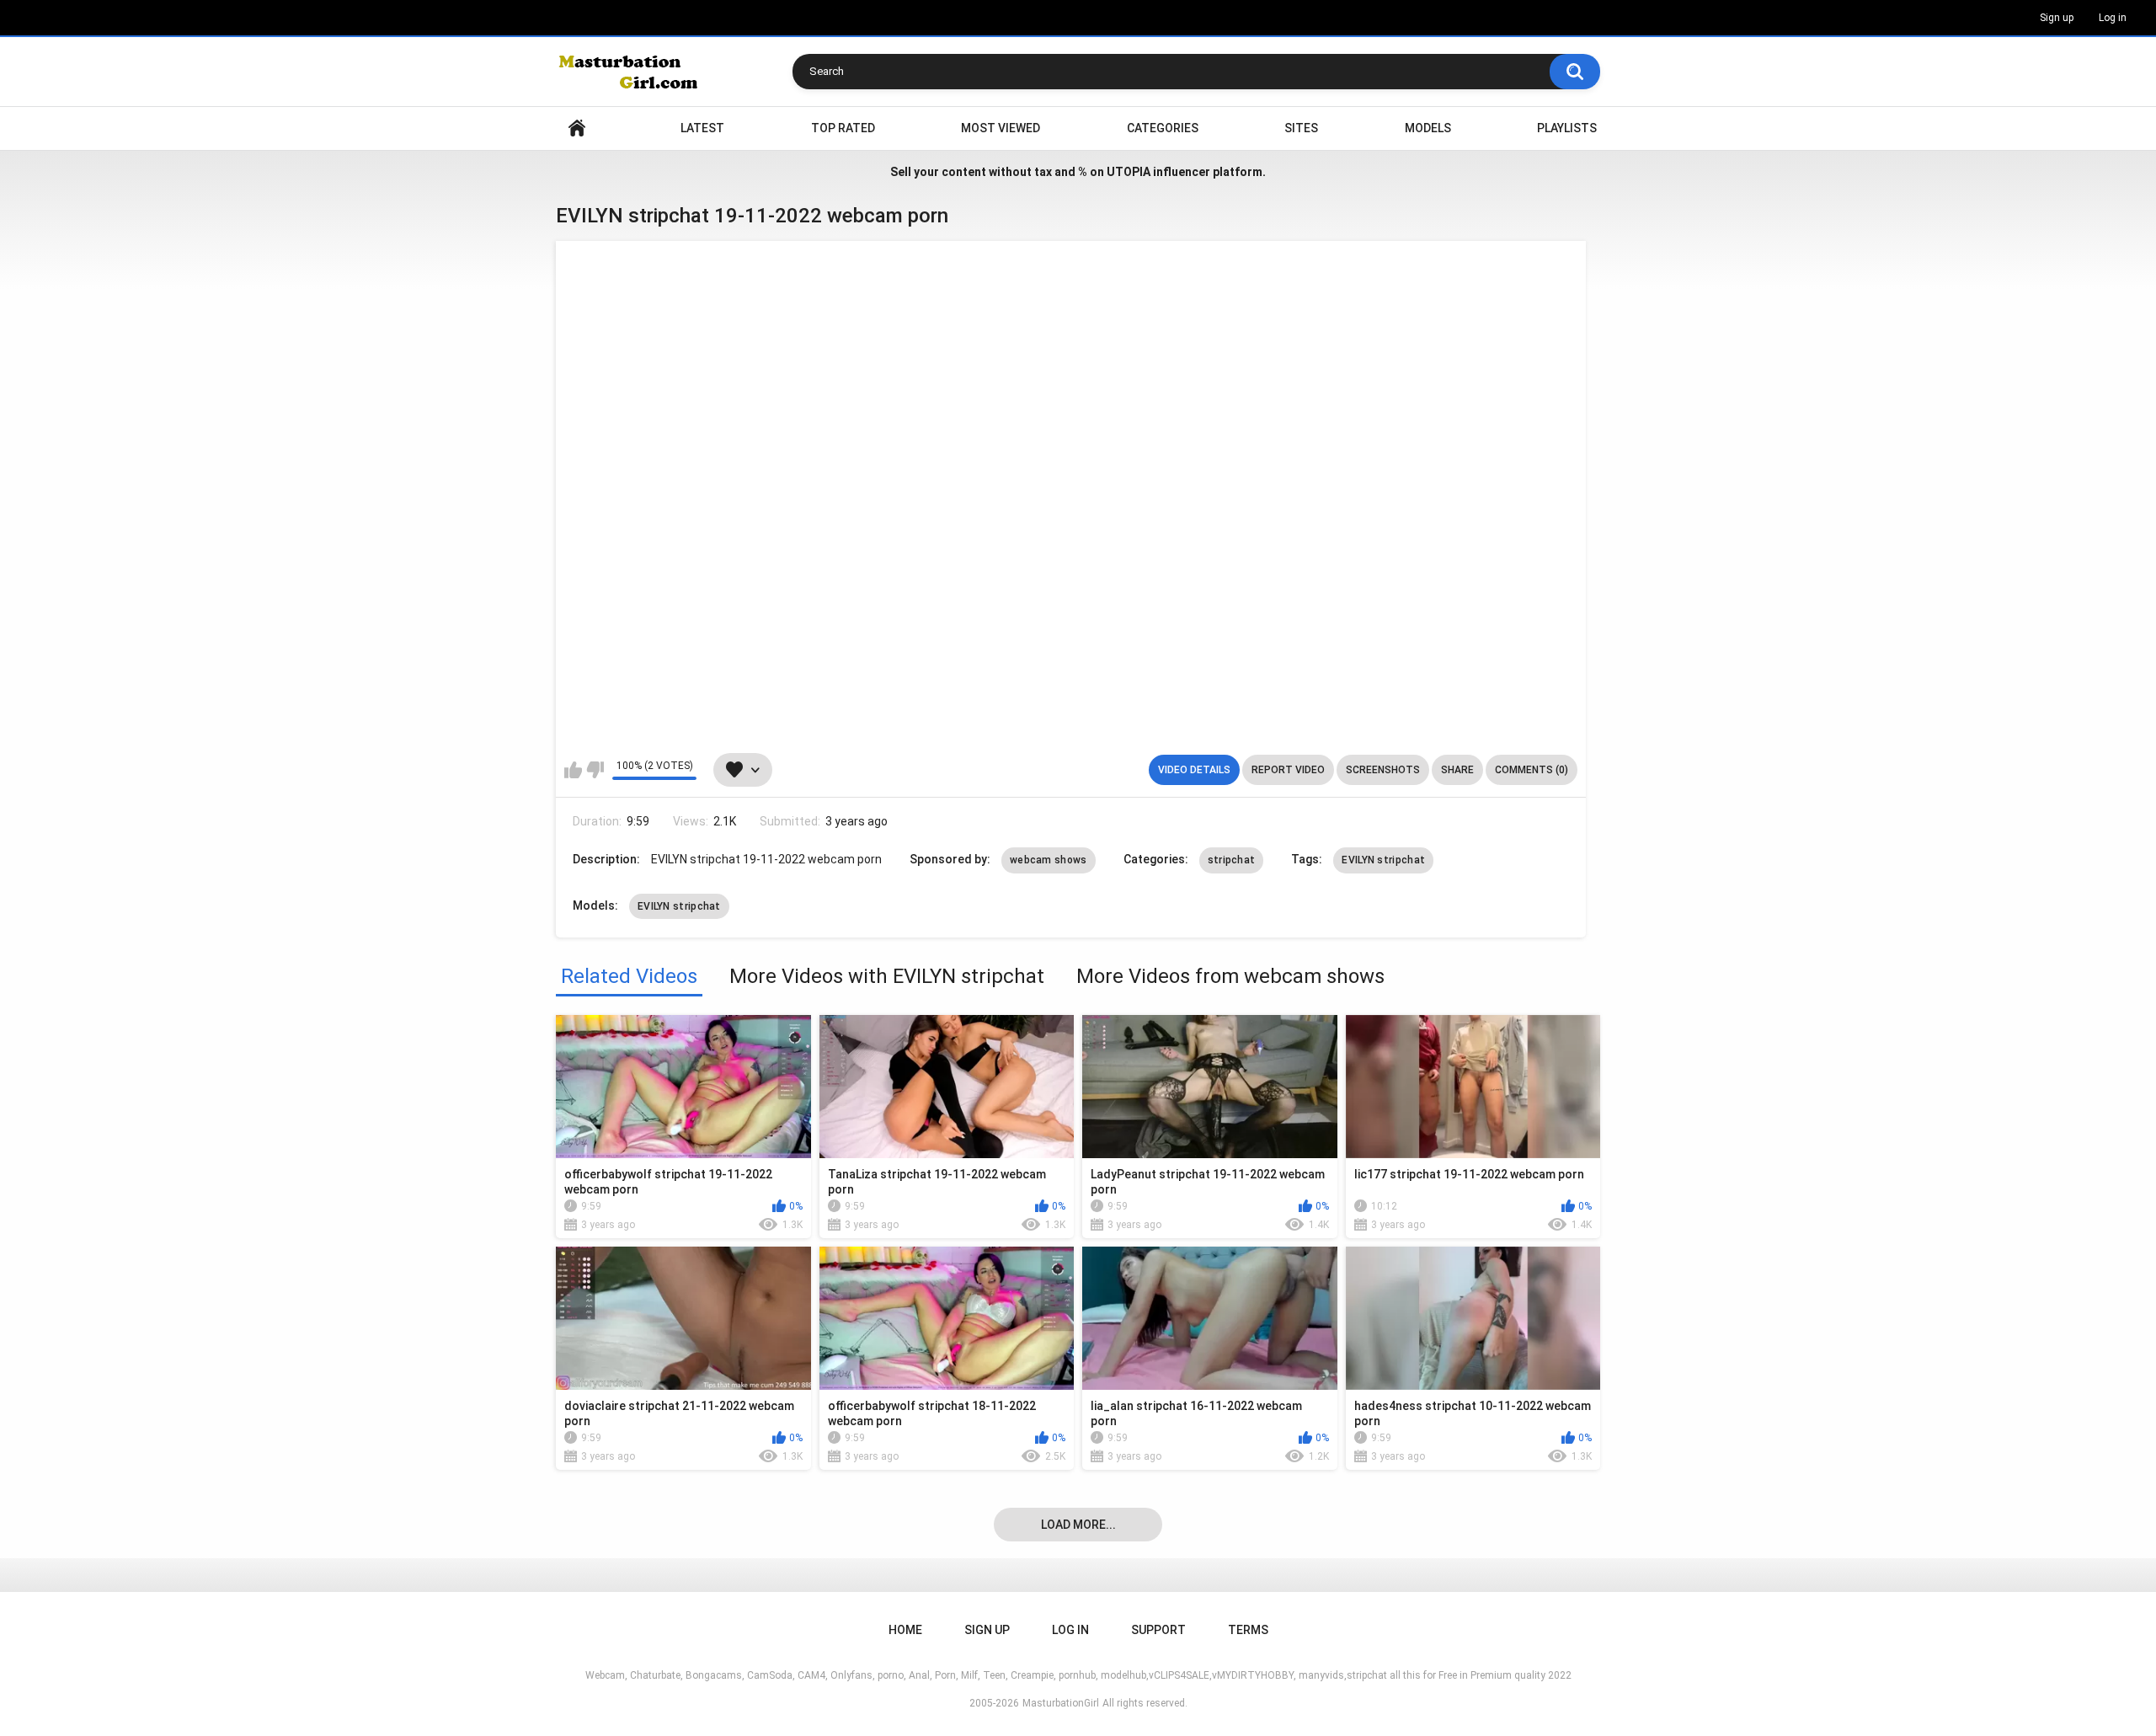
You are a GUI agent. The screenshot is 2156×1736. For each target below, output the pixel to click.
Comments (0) (1532, 770)
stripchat (1232, 860)
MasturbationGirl (1061, 1703)
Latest (702, 128)
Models (1428, 128)
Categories (1163, 128)
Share (1457, 770)
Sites (1301, 128)
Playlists (1567, 128)
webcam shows (1049, 860)
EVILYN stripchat (1383, 860)
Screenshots (1383, 770)
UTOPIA (1129, 172)
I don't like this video (595, 770)
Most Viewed (1001, 128)
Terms (1248, 1630)
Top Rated (843, 128)
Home (577, 128)
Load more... (1078, 1525)
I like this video (573, 770)
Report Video (1288, 770)
